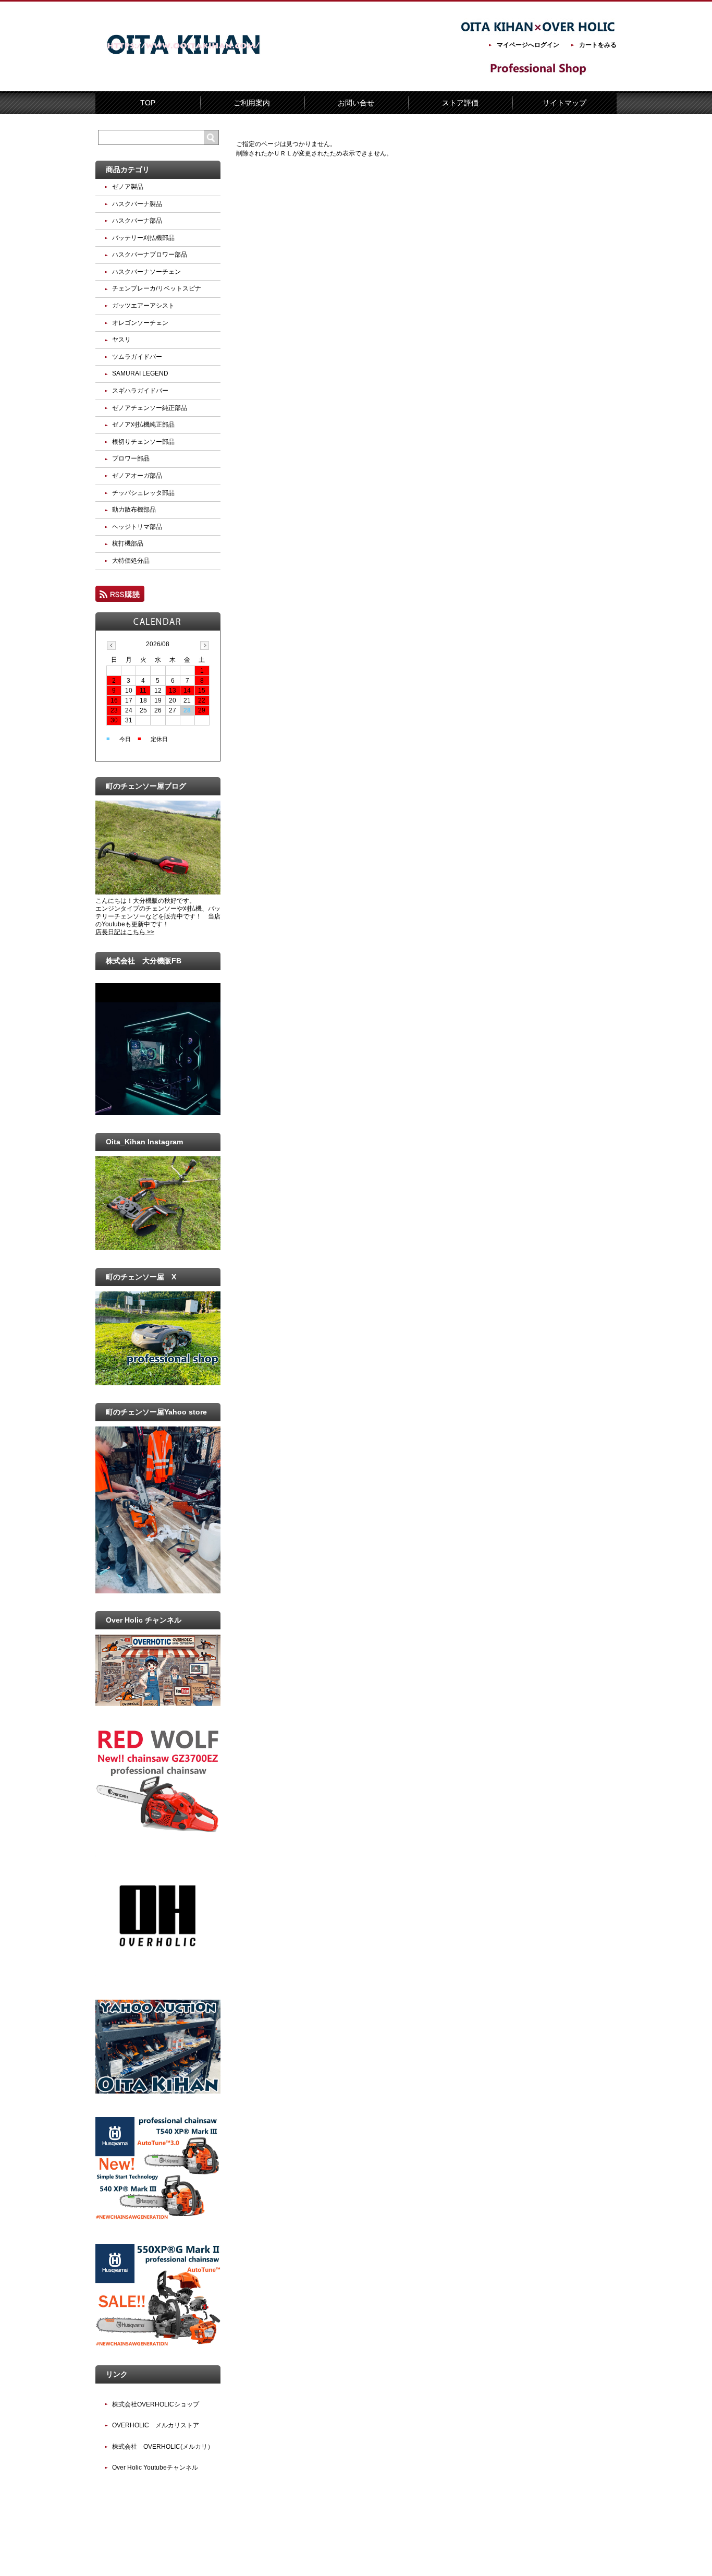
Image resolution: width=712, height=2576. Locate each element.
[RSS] (120, 597)
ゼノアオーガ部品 (137, 476)
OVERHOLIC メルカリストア (156, 2425)
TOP (148, 103)
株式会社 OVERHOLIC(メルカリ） (163, 2447)
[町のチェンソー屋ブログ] (158, 892)
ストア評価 (460, 103)
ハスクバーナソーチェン (146, 272)
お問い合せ (356, 103)
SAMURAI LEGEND (140, 373)
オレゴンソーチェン (140, 323)
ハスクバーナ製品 (137, 204)
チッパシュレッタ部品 (143, 493)
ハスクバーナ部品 (137, 221)
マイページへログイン (528, 45)
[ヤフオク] (158, 2091)
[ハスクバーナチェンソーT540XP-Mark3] (158, 2218)
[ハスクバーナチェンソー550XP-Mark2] (158, 2345)
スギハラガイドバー (140, 391)
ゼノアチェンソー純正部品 (150, 408)
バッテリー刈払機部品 (143, 238)
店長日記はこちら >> (125, 932)
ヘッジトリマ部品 (137, 527)
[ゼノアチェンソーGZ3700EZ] (158, 1830)
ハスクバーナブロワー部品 (150, 255)
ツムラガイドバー (137, 357)
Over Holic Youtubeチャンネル (155, 2468)
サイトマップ (564, 103)
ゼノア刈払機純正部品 (143, 425)
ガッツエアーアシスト (143, 306)
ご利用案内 (252, 103)
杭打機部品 (128, 543)
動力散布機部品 (134, 510)
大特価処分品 (131, 561)
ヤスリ (121, 340)
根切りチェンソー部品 (143, 442)
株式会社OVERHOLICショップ (156, 2404)
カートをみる (598, 45)
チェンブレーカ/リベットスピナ (157, 288)
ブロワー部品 (131, 458)
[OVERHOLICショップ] (158, 1974)
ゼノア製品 (128, 187)
